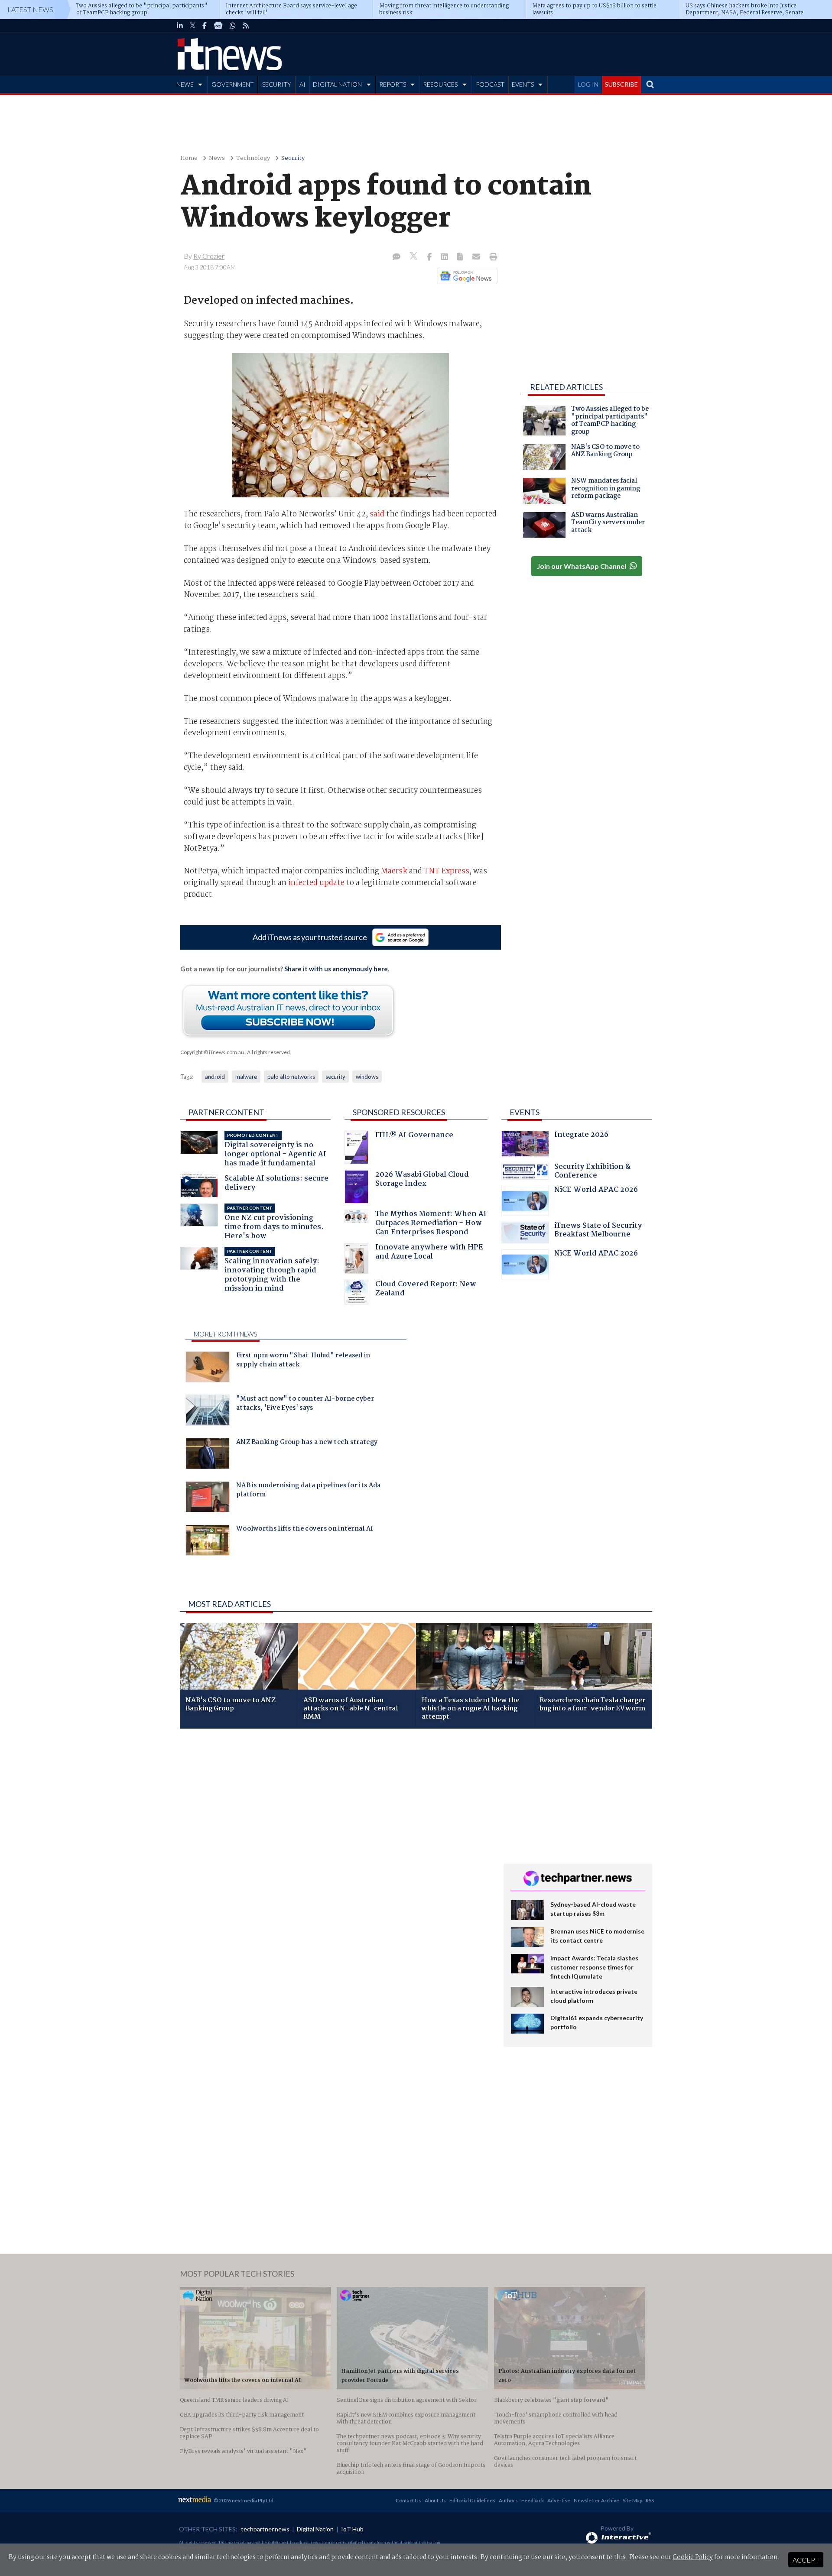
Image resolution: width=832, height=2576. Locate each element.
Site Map (632, 2500)
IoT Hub (352, 2529)
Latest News (30, 9)
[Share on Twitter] (414, 257)
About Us (435, 2500)
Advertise (559, 2500)
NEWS (185, 84)
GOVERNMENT (233, 84)
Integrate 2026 (581, 1136)
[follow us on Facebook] (205, 26)
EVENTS (523, 84)
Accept (806, 2560)
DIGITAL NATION (337, 84)
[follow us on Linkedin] (180, 26)
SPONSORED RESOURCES (399, 1112)
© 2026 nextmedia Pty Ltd (244, 2500)
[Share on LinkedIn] (445, 257)
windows (367, 1077)
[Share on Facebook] (430, 257)
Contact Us (408, 2500)
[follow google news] (218, 26)
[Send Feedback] (461, 257)
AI (302, 84)
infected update (316, 883)
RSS (650, 2500)
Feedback (533, 2500)
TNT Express (447, 871)
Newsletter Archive (596, 2500)
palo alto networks (291, 1077)
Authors (508, 2500)
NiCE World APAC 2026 (596, 1191)
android (215, 1077)
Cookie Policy (693, 2557)
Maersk (394, 871)
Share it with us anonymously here (336, 969)
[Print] (492, 257)
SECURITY (277, 84)
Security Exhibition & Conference (592, 1172)
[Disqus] (335, 1851)
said (377, 514)
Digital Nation (315, 2529)
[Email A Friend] (477, 257)
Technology (253, 158)
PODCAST (490, 84)
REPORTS (393, 84)
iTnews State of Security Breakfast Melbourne (598, 1231)
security (335, 1077)
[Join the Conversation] (396, 257)
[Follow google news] (465, 276)
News (217, 158)
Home (189, 158)
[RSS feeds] (246, 26)
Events (525, 1112)
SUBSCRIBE (621, 84)
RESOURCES (440, 84)
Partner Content (226, 1112)
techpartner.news (265, 2529)
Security (293, 158)
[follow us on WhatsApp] (233, 26)
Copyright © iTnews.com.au (212, 1052)
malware (246, 1077)
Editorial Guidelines (472, 2500)
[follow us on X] (193, 26)
